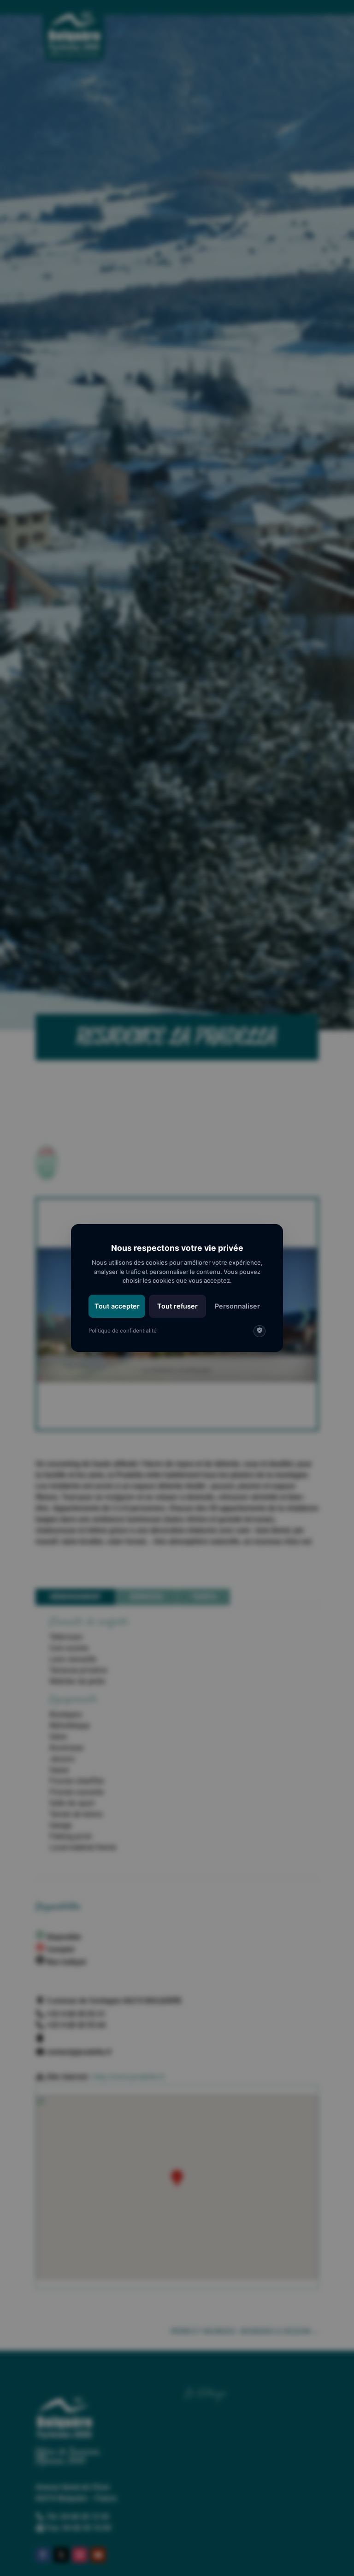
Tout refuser (177, 1306)
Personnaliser (237, 1306)
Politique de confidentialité (123, 1331)
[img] (260, 1331)
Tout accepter (117, 1306)
